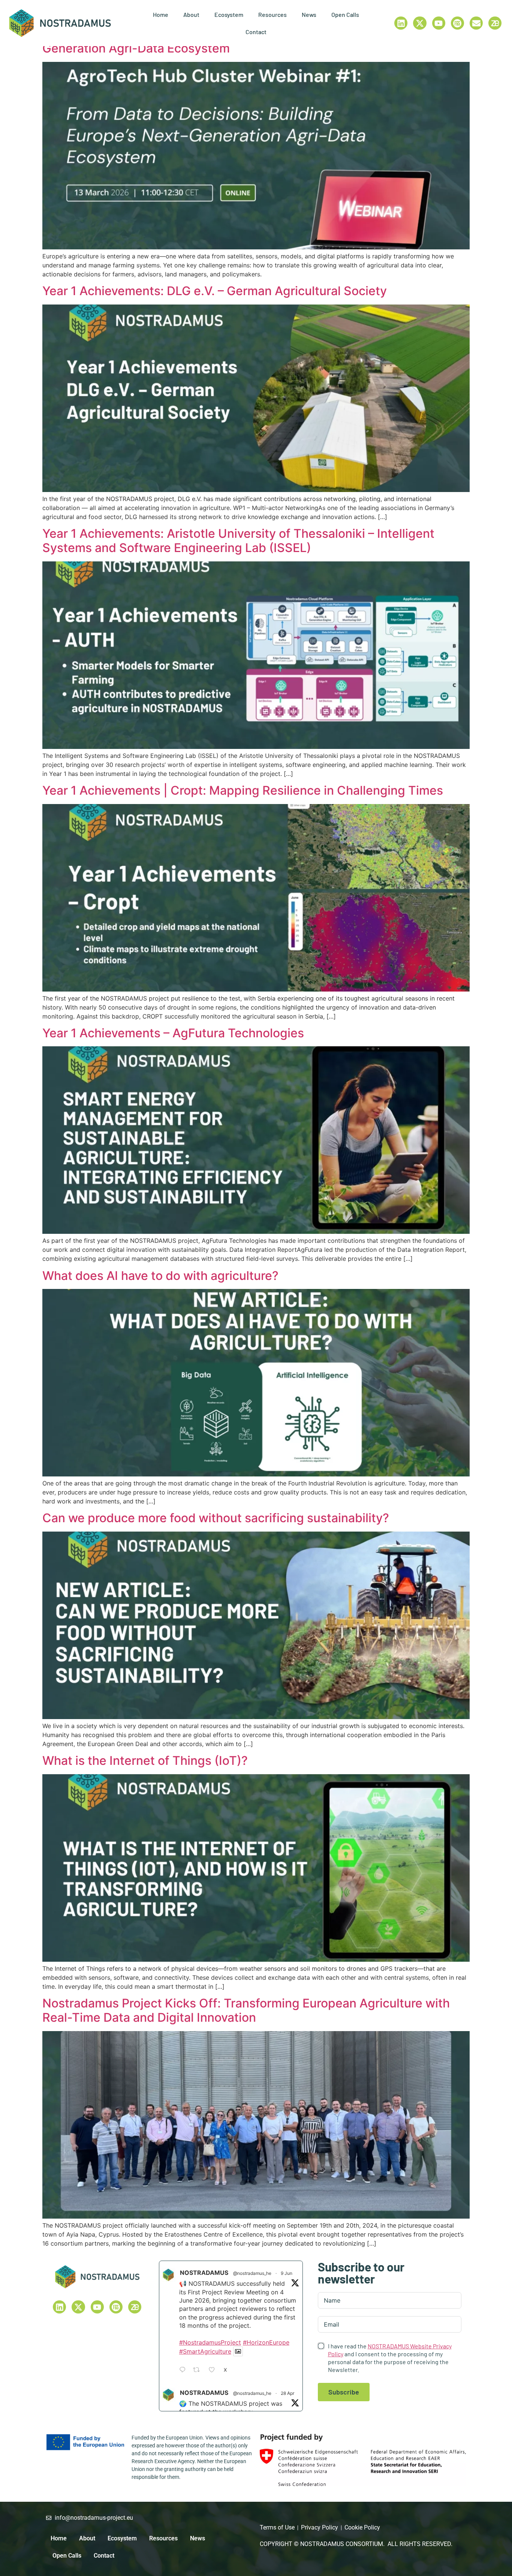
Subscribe (344, 2392)
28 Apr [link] (287, 2393)
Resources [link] (272, 14)
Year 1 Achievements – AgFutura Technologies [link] (173, 1033)
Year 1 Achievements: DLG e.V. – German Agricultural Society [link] (215, 291)
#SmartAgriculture (205, 2351)
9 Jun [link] (287, 2273)
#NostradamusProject (210, 2342)
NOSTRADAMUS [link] (204, 2273)
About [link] (191, 14)
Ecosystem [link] (229, 14)
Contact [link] (256, 32)
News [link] (309, 14)
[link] (60, 23)
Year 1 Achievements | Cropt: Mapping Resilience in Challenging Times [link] (243, 790)
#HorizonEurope (266, 2342)
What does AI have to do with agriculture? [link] (160, 1276)
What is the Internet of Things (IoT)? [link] (145, 1761)
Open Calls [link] (345, 14)
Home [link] (161, 14)
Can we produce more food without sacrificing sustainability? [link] (216, 1518)
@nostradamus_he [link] (252, 2273)
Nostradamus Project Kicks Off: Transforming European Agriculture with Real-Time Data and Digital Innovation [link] (246, 2010)
